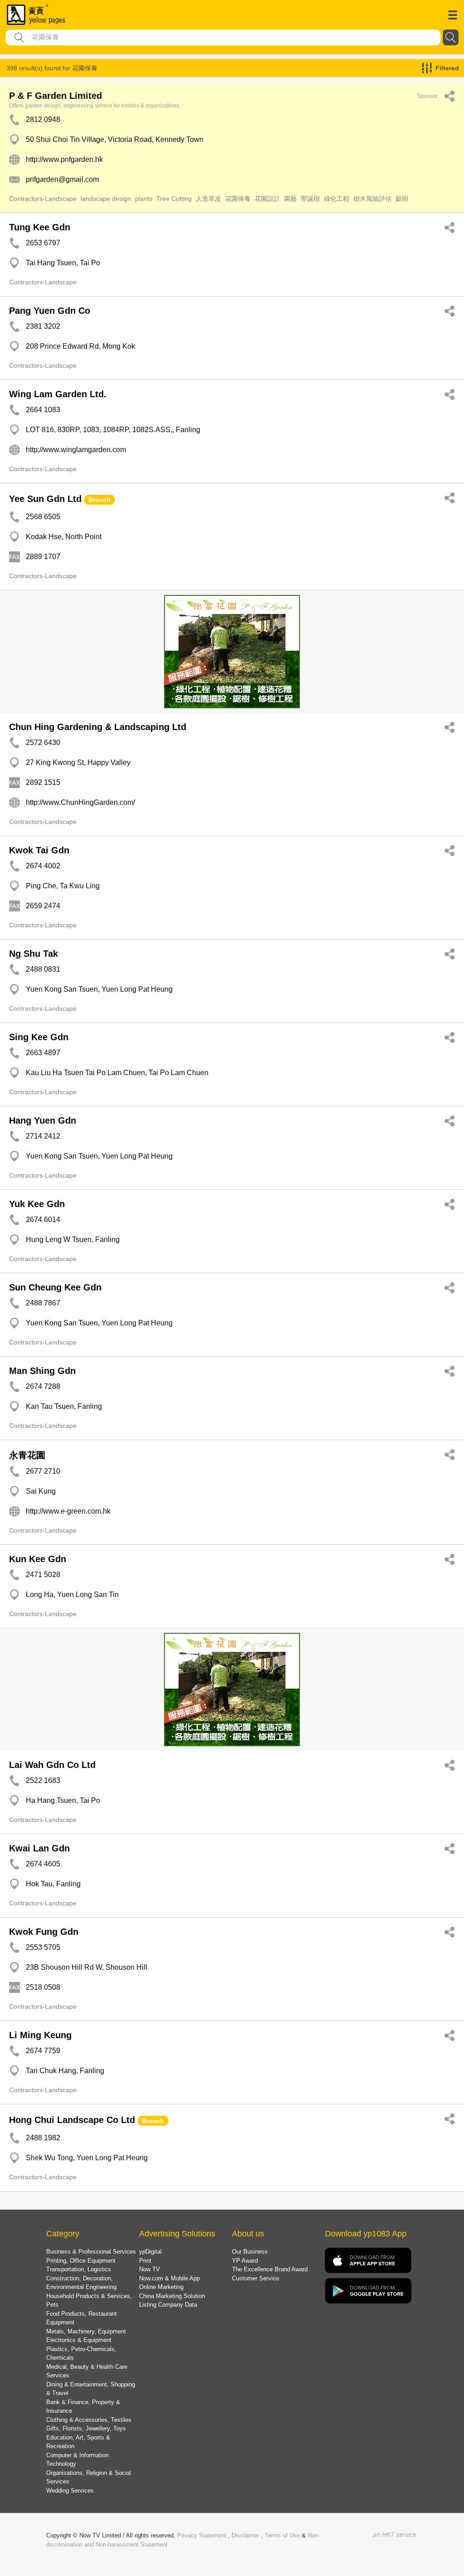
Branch (99, 500)
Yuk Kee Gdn (37, 1204)
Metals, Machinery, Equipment (86, 2331)
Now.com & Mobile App (169, 2278)
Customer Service (256, 2278)
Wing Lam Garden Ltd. (58, 394)
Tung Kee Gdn (40, 227)
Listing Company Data (168, 2305)
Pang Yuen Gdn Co (50, 311)
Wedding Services (70, 2491)
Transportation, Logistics (79, 2269)
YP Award (245, 2261)
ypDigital (150, 2252)
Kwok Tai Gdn (39, 850)
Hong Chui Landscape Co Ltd (72, 2120)
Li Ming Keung (40, 2035)
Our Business (250, 2252)
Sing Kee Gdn (39, 1037)
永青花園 (27, 1455)
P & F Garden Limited (56, 96)
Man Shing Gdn (42, 1371)
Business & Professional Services (91, 2252)
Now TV (150, 2269)
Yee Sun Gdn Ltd (45, 499)
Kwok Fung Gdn (44, 1932)
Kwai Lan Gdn (39, 1848)
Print (145, 2261)
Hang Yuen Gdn (43, 1120)
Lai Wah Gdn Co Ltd (52, 1765)
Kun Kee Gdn (38, 1559)
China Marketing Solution (172, 2296)
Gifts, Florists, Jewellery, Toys (86, 2428)
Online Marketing (161, 2287)
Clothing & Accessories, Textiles (89, 2420)
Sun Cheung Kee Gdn (55, 1287)
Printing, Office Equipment (81, 2261)
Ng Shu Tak (34, 954)
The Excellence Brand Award (270, 2269)
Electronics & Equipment (79, 2340)
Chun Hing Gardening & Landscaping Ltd (98, 727)
